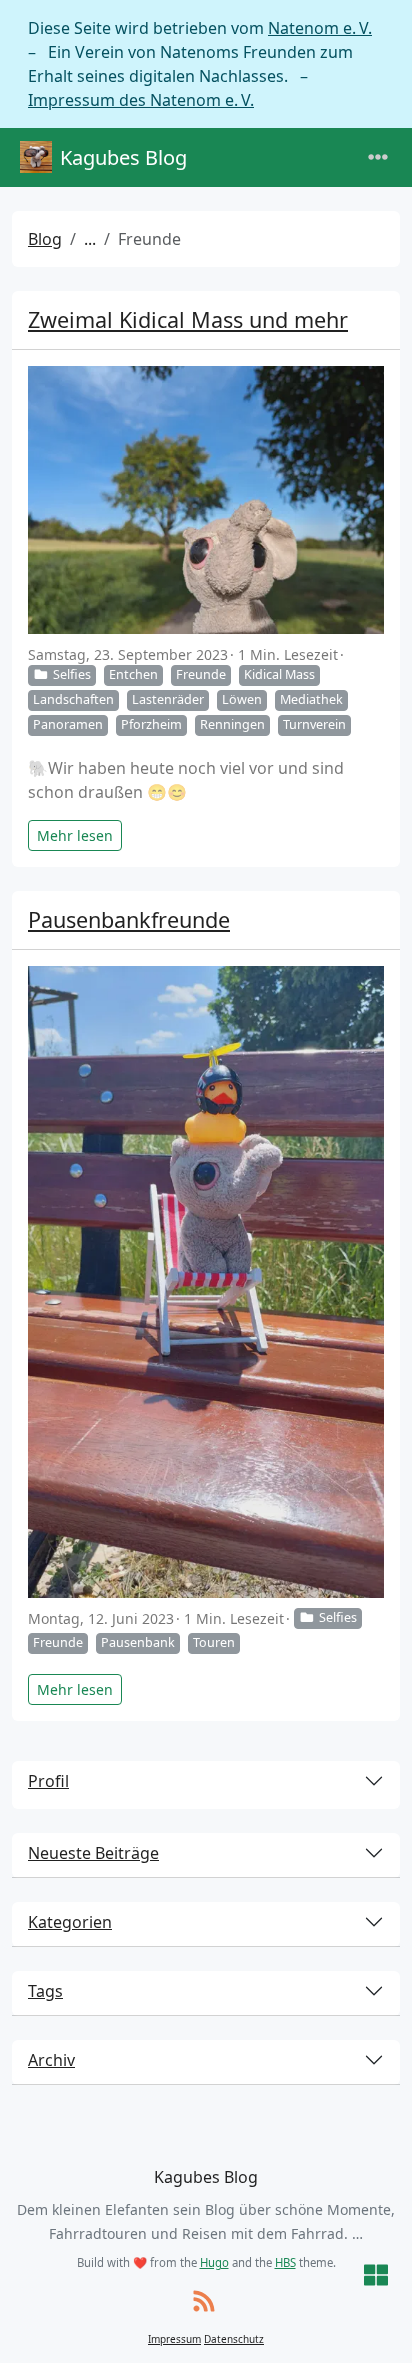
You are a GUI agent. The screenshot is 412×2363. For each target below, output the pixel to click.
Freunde (201, 674)
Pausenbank (138, 1642)
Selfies (72, 674)
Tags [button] (45, 1991)
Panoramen (68, 724)
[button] (376, 2276)
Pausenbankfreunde (129, 919)
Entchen (133, 674)
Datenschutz (234, 2339)
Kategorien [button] (70, 1922)
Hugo (214, 2262)
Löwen (242, 699)
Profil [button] (48, 1781)
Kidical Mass (279, 674)
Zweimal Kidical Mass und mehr (188, 319)
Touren (214, 1642)
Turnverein (314, 724)
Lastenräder (168, 699)
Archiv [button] (51, 2060)
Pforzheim (151, 724)
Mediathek (311, 699)
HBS (285, 2262)
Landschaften (73, 699)
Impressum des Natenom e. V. (141, 100)
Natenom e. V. (320, 28)
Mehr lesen (75, 835)
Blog (45, 239)
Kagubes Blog (123, 157)
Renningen (232, 724)
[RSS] (204, 2302)
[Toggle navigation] (378, 157)
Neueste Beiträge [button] (93, 1853)
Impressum (174, 2339)
